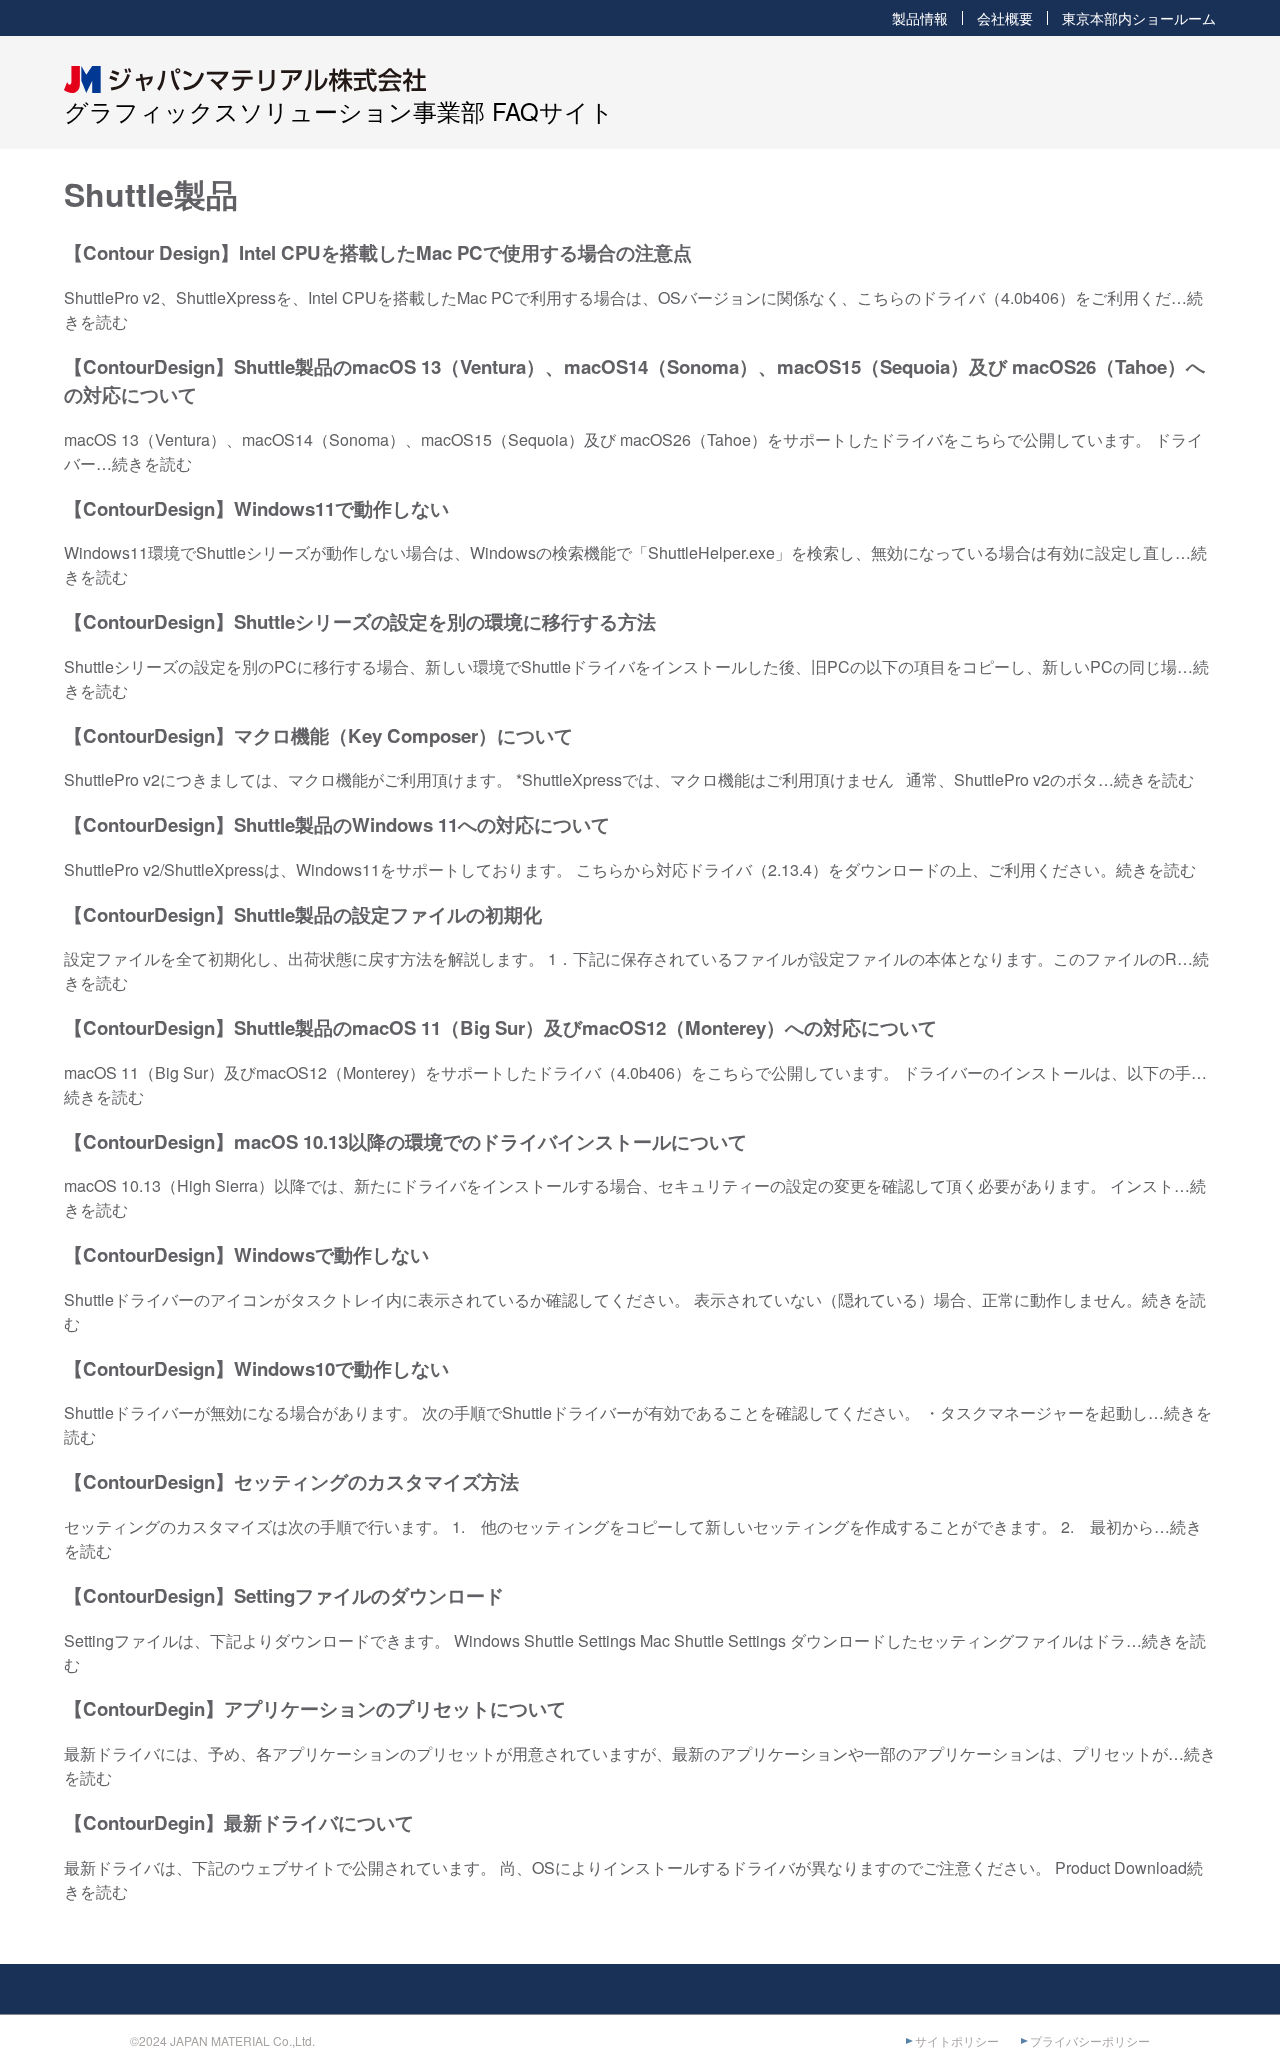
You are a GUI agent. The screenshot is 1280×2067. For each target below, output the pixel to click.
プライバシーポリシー (1090, 2040)
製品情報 (920, 18)
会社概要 (1005, 18)
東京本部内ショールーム (1139, 18)
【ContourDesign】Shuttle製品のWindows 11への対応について (337, 824)
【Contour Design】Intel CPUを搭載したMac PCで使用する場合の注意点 (378, 252)
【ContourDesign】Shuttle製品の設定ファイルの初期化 (303, 914)
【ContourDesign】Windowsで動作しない (246, 1254)
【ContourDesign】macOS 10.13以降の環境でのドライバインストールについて (405, 1141)
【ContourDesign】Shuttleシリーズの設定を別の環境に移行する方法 (360, 621)
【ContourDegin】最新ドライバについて (239, 1822)
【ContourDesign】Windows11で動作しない (256, 508)
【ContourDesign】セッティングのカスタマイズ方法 (291, 1481)
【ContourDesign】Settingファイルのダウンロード (284, 1595)
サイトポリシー (957, 2040)
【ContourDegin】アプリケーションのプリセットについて (315, 1708)
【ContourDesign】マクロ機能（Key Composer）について (318, 735)
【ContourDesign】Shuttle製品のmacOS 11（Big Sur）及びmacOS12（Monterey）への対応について (500, 1027)
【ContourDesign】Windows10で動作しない (256, 1368)
